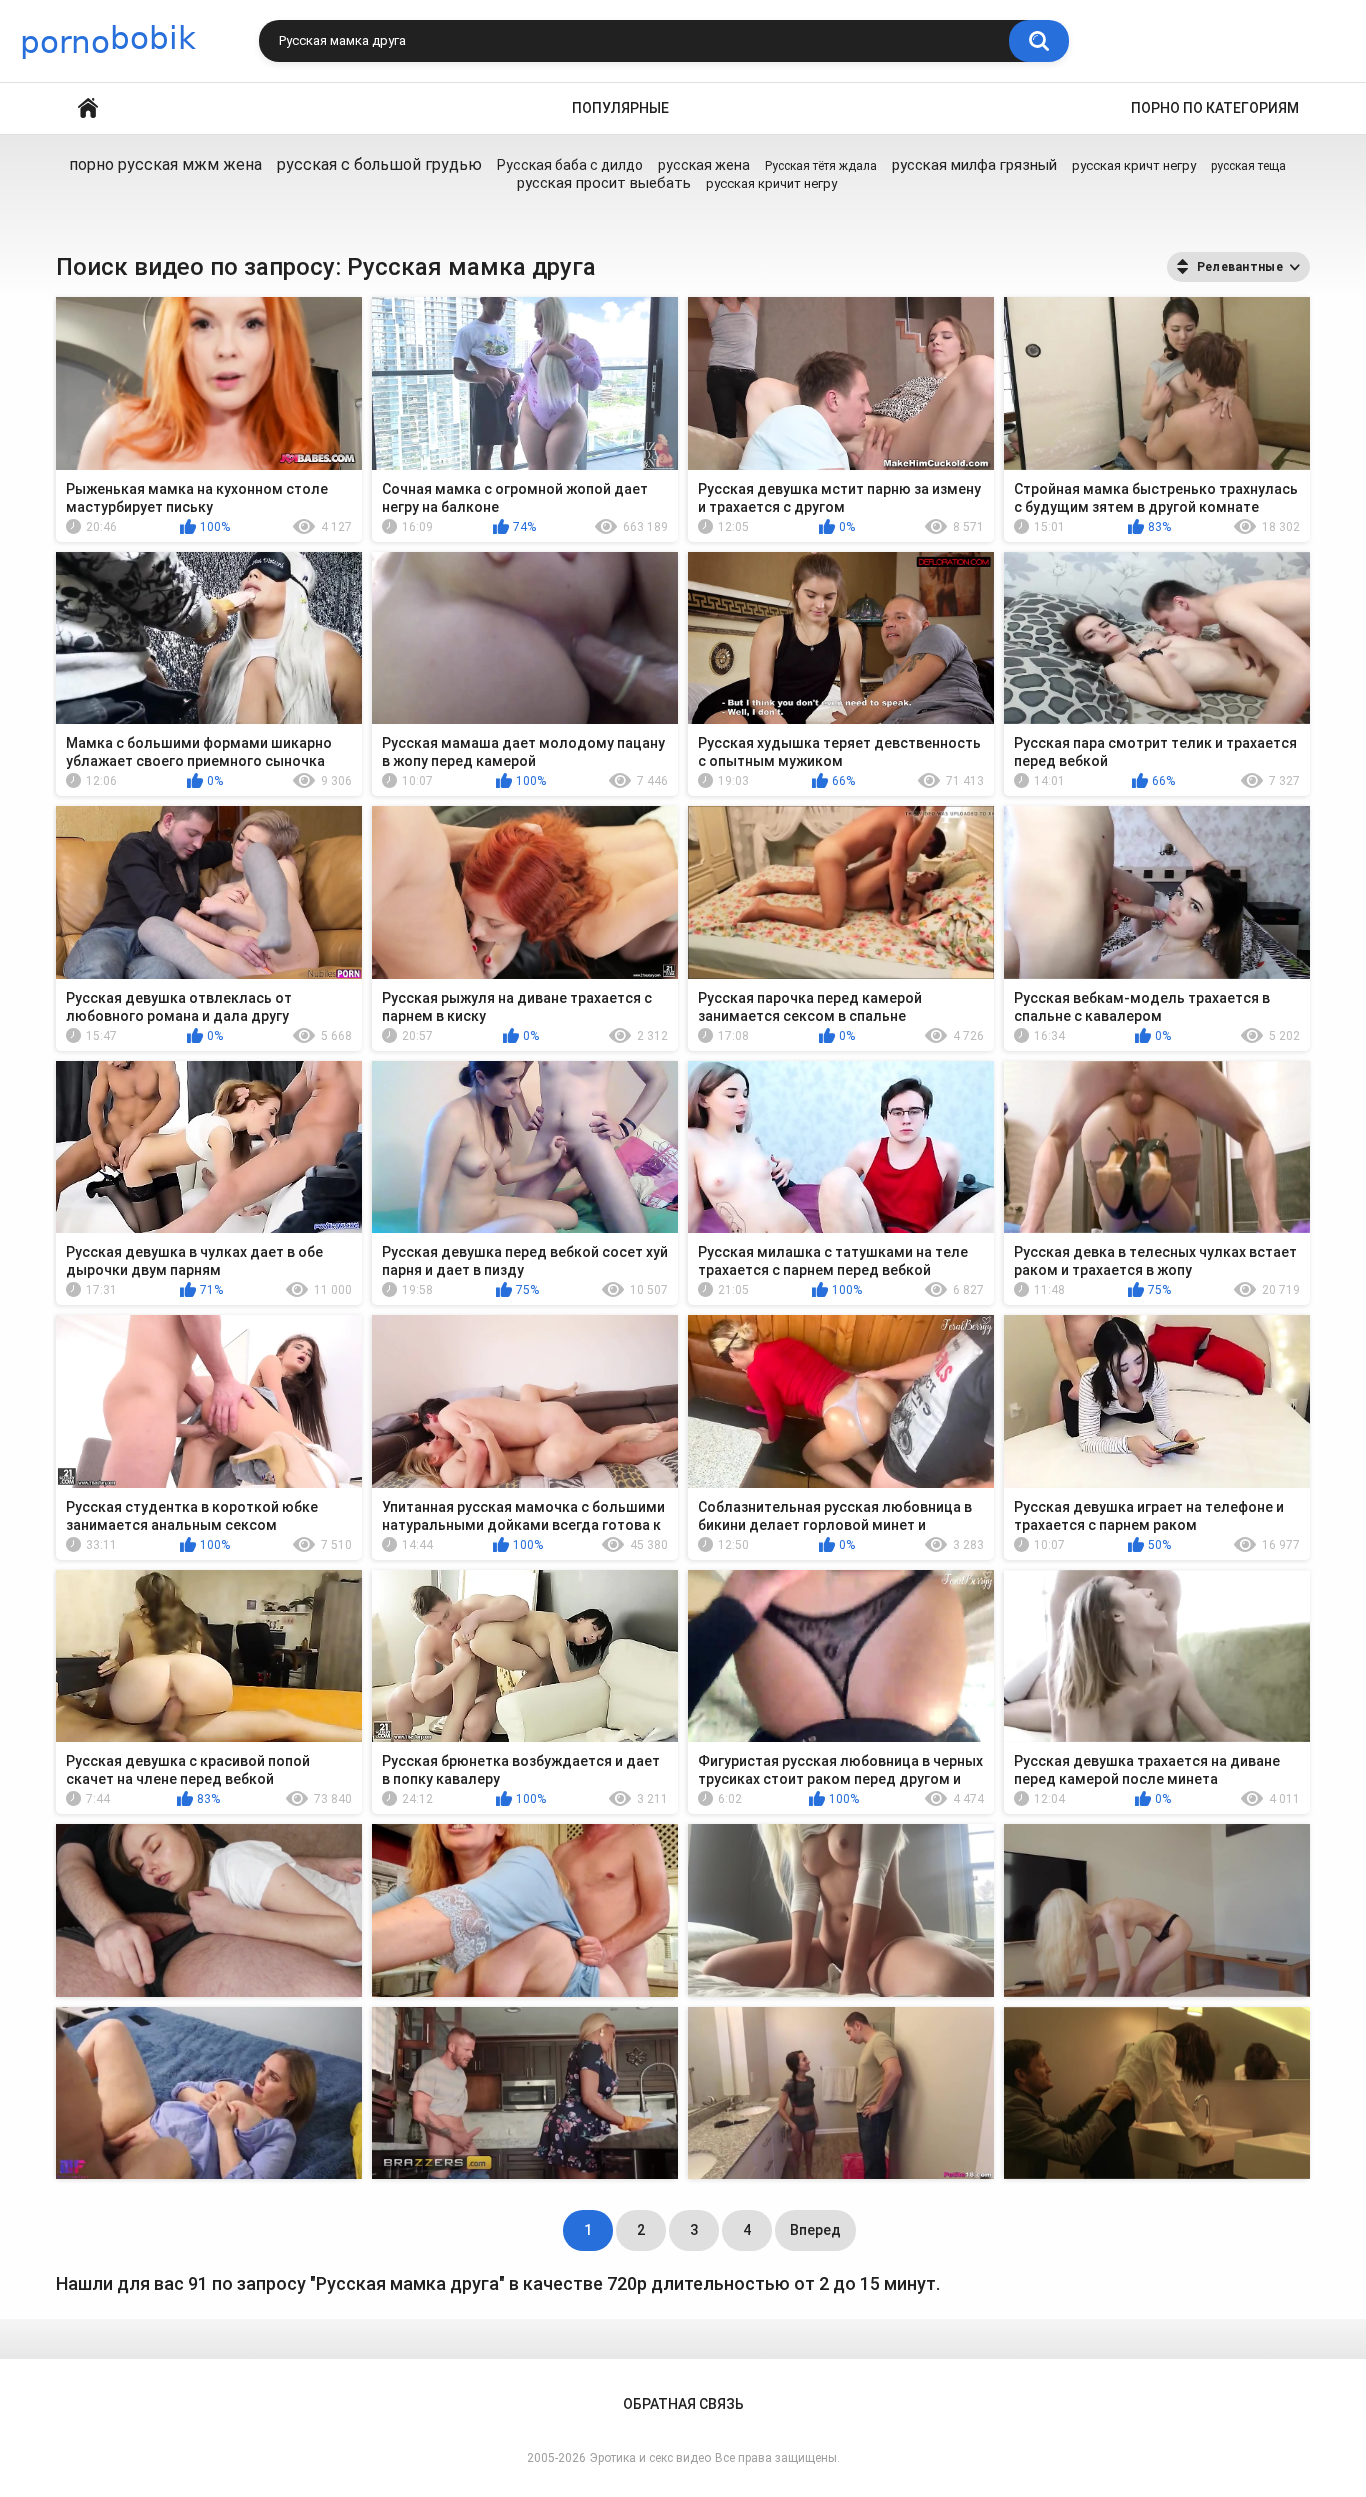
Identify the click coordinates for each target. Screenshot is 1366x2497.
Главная (88, 108)
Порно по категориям (1215, 108)
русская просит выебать (604, 183)
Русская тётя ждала (821, 166)
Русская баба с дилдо (570, 165)
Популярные (620, 108)
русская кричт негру (1134, 165)
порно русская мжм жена (165, 164)
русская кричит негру (771, 183)
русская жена (704, 165)
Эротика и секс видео (650, 2458)
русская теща (1248, 166)
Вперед (815, 2230)
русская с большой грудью (379, 164)
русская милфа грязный (974, 165)
